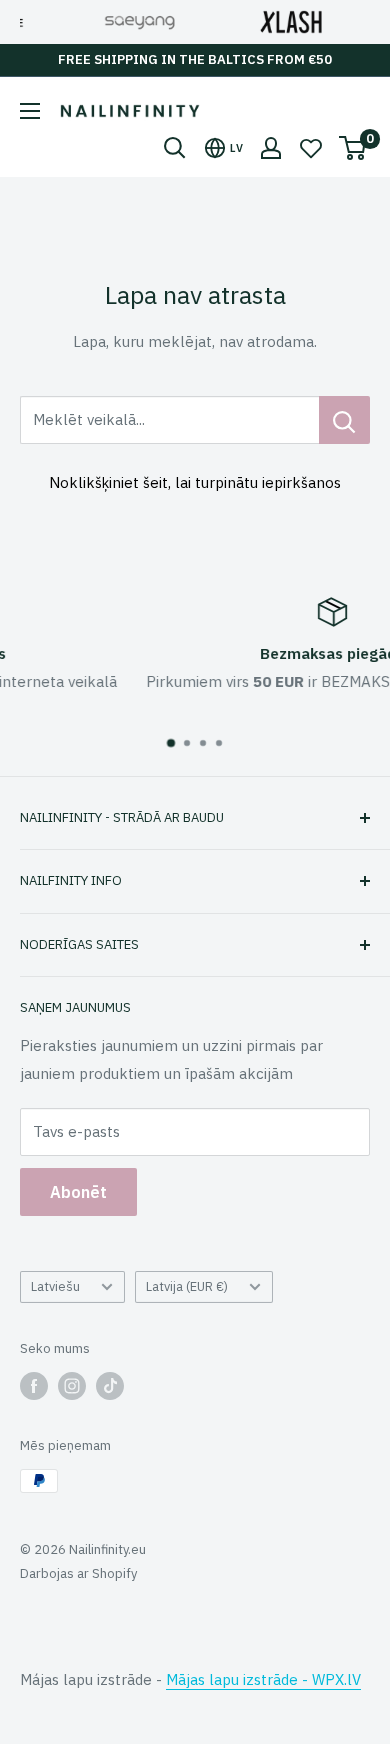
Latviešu (55, 1286)
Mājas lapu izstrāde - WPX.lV (263, 1679)
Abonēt (78, 1192)
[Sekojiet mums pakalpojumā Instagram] (72, 1386)
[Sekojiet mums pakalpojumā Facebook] (34, 1386)
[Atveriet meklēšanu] (175, 148)
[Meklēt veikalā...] (344, 420)
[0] (353, 148)
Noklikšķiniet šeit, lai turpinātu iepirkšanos (195, 482)
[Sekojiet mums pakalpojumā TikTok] (110, 1386)
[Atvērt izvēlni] (30, 111)
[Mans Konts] (271, 148)
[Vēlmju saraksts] (311, 148)
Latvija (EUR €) (187, 1286)
